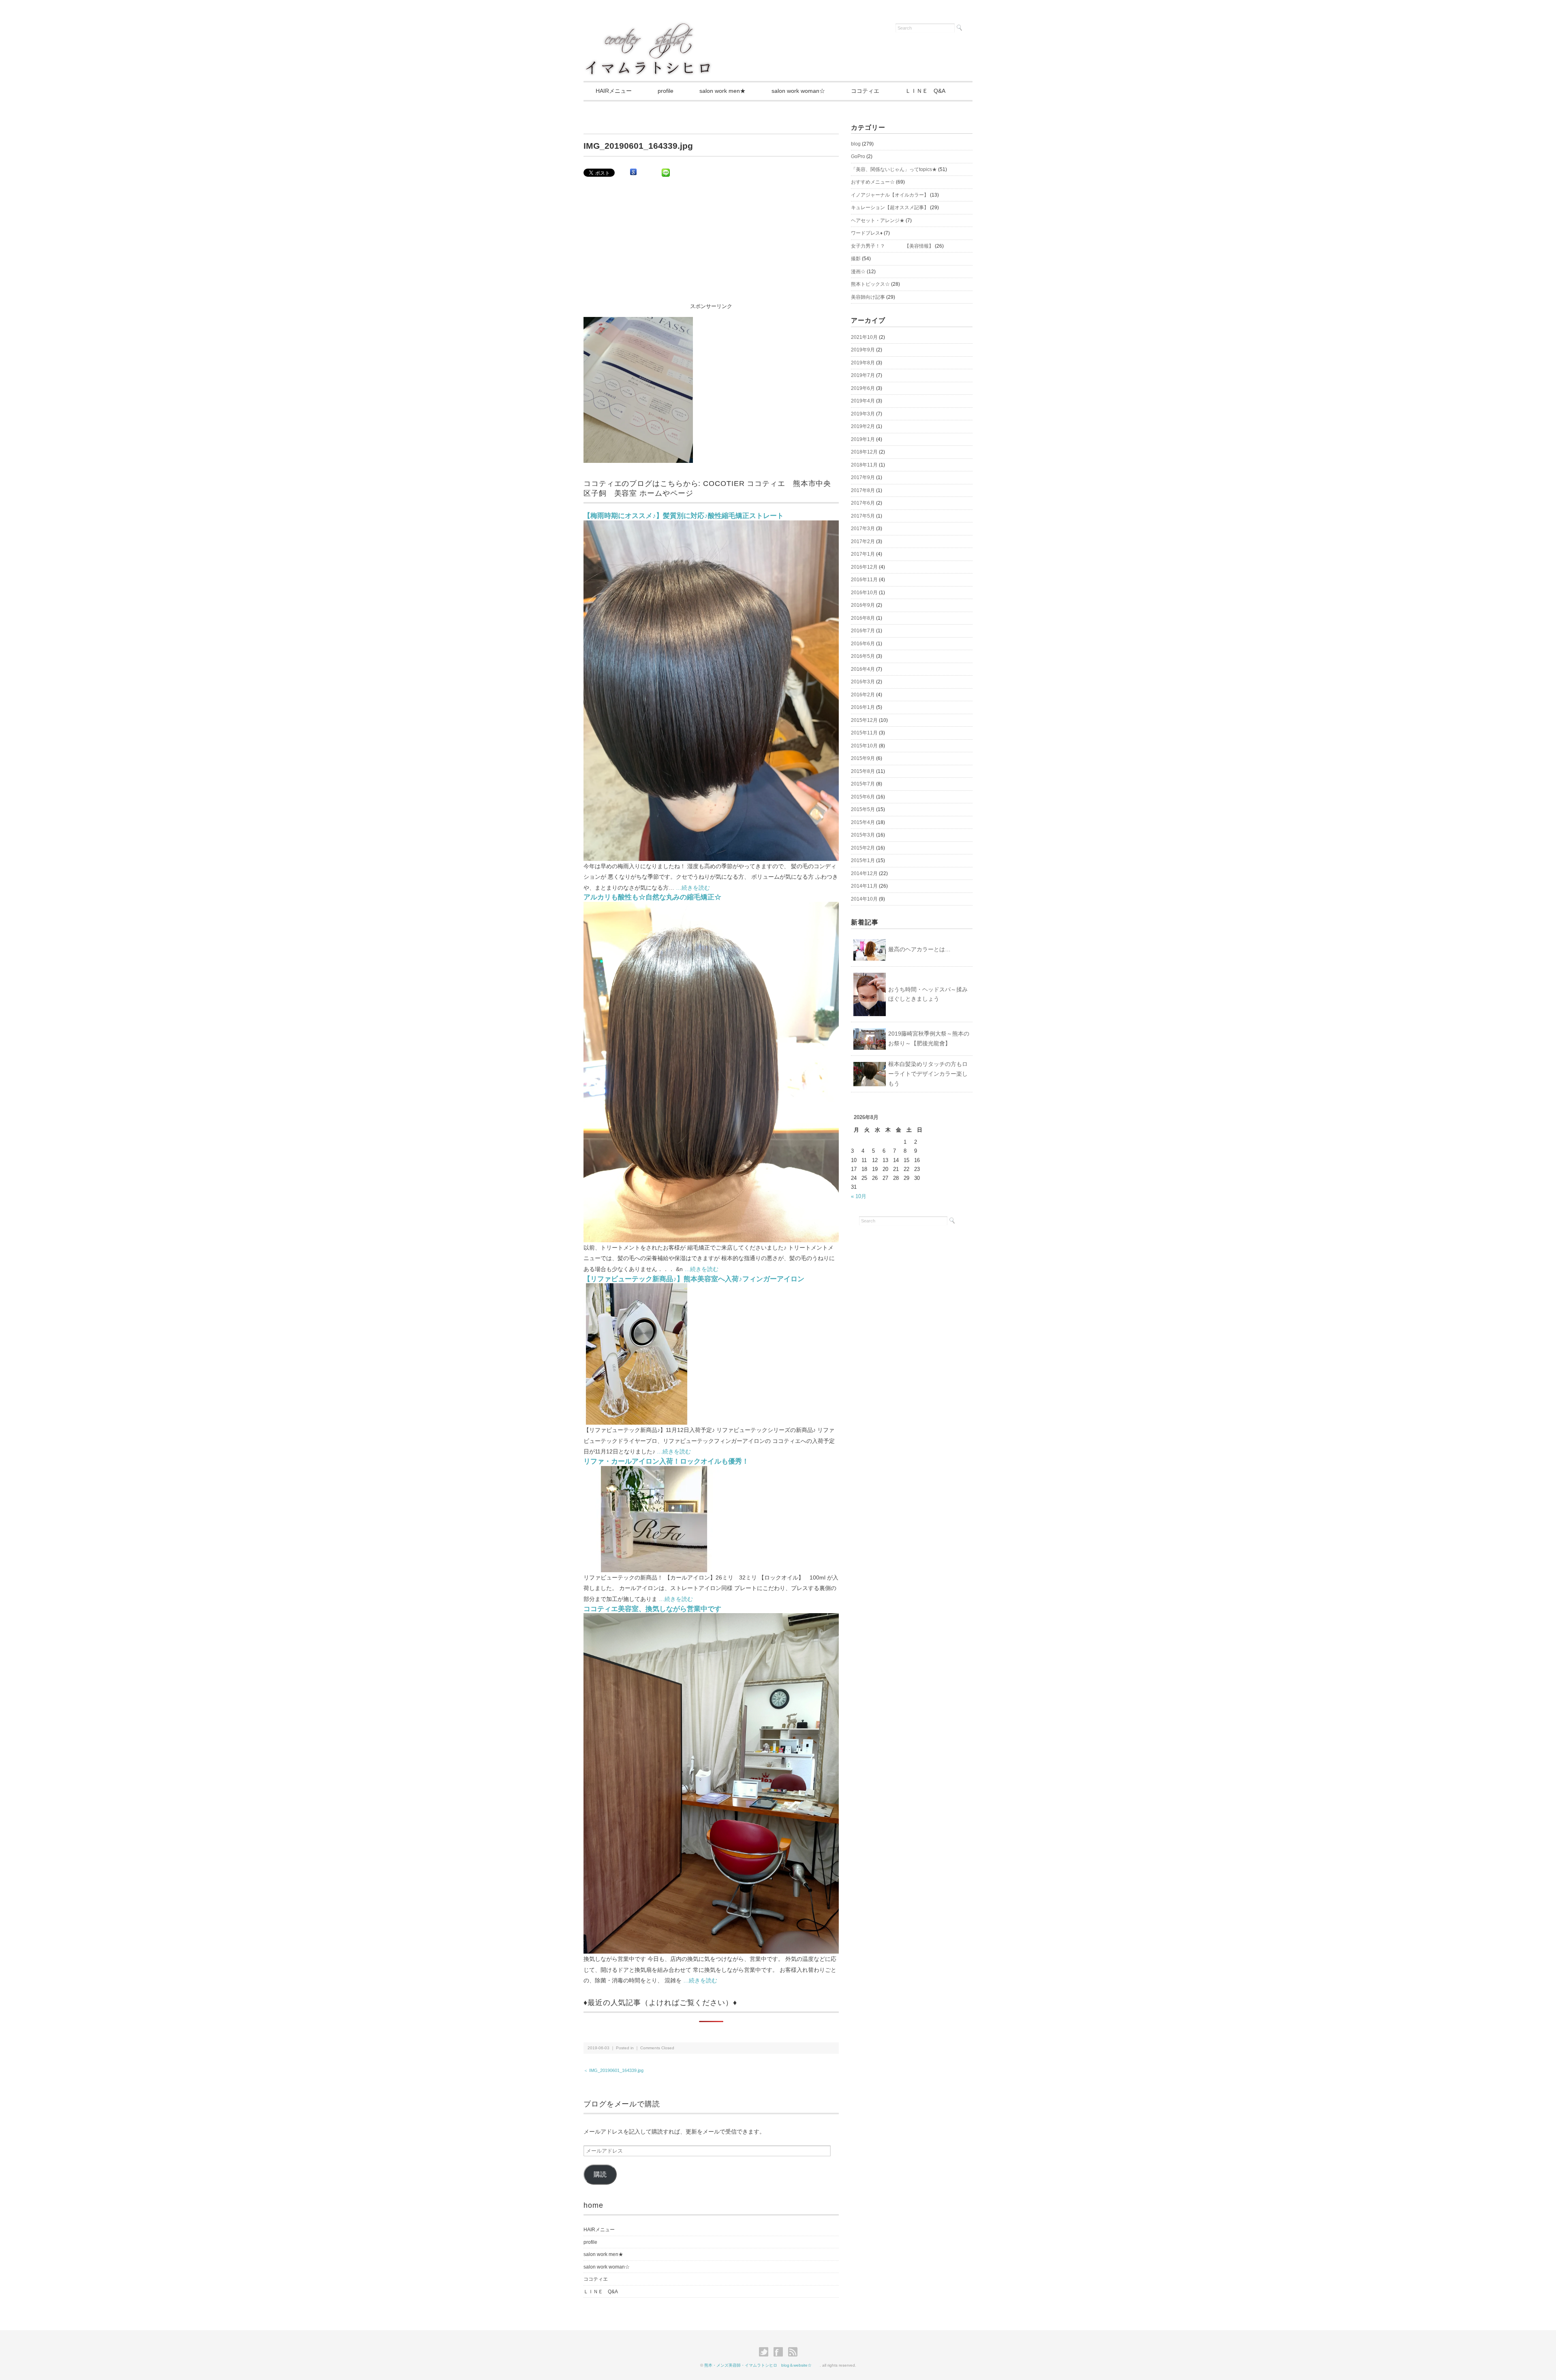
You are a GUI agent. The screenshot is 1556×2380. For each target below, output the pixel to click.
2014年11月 (864, 886)
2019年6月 (863, 388)
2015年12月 (864, 720)
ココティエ (865, 91)
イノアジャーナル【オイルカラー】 (890, 195)
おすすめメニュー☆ (873, 182)
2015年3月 (863, 835)
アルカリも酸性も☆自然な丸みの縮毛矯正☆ (652, 897)
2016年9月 (863, 605)
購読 (600, 2174)
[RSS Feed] (793, 2352)
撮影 (856, 259)
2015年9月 (863, 758)
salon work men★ (722, 91)
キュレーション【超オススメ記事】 (890, 208)
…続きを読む (693, 888)
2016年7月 (863, 631)
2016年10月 (864, 593)
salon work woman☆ (798, 91)
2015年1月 (863, 860)
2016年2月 (863, 695)
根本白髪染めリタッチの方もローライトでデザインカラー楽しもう (928, 1074)
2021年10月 (864, 337)
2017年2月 (863, 541)
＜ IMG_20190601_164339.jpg (613, 2070)
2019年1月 (863, 439)
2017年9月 (863, 477)
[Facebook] (780, 2352)
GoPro (858, 156)
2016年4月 (863, 669)
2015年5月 (863, 809)
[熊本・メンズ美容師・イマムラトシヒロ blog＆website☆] (648, 25)
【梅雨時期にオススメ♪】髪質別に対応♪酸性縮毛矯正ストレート (684, 516)
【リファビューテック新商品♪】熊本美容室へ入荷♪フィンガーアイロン (694, 1279)
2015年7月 (863, 784)
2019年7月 (863, 375)
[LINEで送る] (666, 172)
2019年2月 (863, 426)
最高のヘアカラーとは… (919, 949)
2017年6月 (863, 503)
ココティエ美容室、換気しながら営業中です (652, 1609)
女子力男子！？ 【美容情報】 (892, 246)
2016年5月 (863, 656)
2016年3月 (863, 682)
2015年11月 (864, 733)
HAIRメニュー (614, 91)
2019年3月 (863, 414)
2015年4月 (863, 822)
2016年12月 (864, 567)
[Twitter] (766, 2352)
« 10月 (859, 1196)
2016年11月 (864, 580)
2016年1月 (863, 707)
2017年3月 (863, 529)
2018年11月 (864, 465)
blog (856, 144)
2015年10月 (864, 746)
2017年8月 (863, 490)
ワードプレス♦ (867, 233)
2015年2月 (863, 848)
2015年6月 (863, 797)
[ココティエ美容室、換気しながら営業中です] (711, 1618)
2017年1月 (863, 554)
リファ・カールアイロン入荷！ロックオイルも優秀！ (666, 1461)
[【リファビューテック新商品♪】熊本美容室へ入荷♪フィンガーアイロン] (637, 1288)
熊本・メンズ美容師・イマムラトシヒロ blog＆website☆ (762, 2365)
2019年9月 (863, 350)
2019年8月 (863, 363)
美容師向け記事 (868, 297)
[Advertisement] (711, 245)
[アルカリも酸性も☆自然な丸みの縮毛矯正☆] (711, 906)
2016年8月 (863, 618)
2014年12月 (864, 873)
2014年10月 (864, 899)
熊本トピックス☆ (870, 284)
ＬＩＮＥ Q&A (925, 91)
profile (666, 91)
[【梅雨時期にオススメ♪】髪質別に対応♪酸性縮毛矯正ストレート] (711, 525)
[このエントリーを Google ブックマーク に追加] (633, 172)
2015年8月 (863, 771)
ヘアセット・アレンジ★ (878, 220)
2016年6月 (863, 644)
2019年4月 (863, 401)
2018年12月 (864, 452)
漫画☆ (858, 272)
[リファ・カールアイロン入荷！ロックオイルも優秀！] (654, 1471)
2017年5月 (863, 516)
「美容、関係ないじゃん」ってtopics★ (894, 169)
